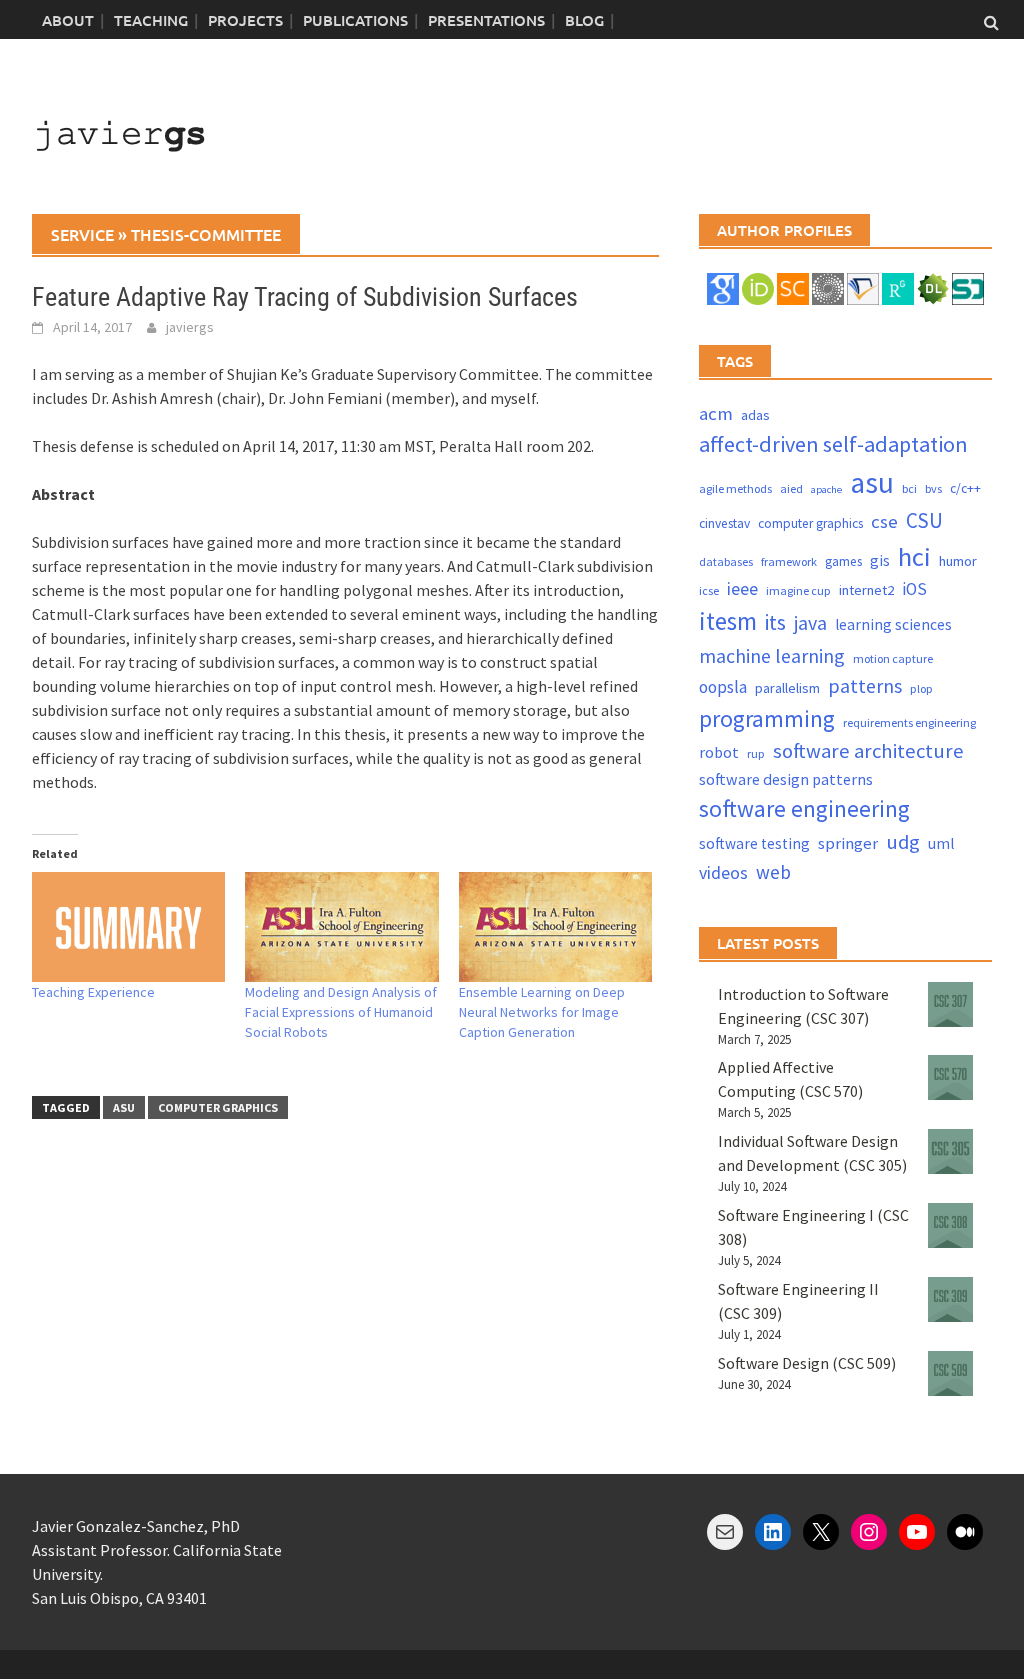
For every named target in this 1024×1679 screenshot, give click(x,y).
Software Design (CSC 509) (807, 1363)
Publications (355, 20)
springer (848, 843)
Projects (245, 20)
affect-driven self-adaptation (833, 444)
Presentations (486, 20)
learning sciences (893, 624)
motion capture (893, 658)
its (775, 622)
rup (756, 753)
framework (789, 561)
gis (880, 560)
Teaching (151, 20)
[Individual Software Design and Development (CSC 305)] (950, 1151)
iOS (914, 589)
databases (726, 561)
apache (826, 489)
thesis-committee (206, 234)
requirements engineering (909, 722)
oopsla (723, 687)
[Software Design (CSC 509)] (950, 1373)
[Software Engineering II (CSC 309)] (950, 1299)
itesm (728, 621)
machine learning (772, 655)
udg (903, 842)
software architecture (868, 751)
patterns (865, 685)
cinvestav (724, 523)
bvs (933, 488)
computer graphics (218, 1107)
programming (767, 718)
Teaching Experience (93, 992)
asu (124, 1107)
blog (584, 20)
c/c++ (965, 488)
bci (909, 488)
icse (709, 590)
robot (719, 752)
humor (958, 561)
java (810, 622)
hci (914, 556)
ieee (742, 588)
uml (941, 843)
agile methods (735, 488)
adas (755, 415)
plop (921, 688)
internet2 (866, 590)
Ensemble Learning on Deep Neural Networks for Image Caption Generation (542, 1012)
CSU (924, 520)
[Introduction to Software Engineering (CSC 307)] (950, 1004)
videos (723, 872)
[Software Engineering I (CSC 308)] (950, 1225)
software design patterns (786, 779)
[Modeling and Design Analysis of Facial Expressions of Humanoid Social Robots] (341, 927)
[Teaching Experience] (128, 927)
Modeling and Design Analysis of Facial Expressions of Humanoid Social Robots (341, 1012)
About (68, 20)
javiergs (190, 327)
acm (716, 413)
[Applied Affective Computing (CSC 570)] (950, 1077)
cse (884, 521)
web (773, 872)
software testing (754, 843)
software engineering (804, 808)
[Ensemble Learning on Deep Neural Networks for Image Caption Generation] (555, 927)
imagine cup (798, 590)
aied (791, 488)
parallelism (787, 688)
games (843, 561)
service (82, 234)
